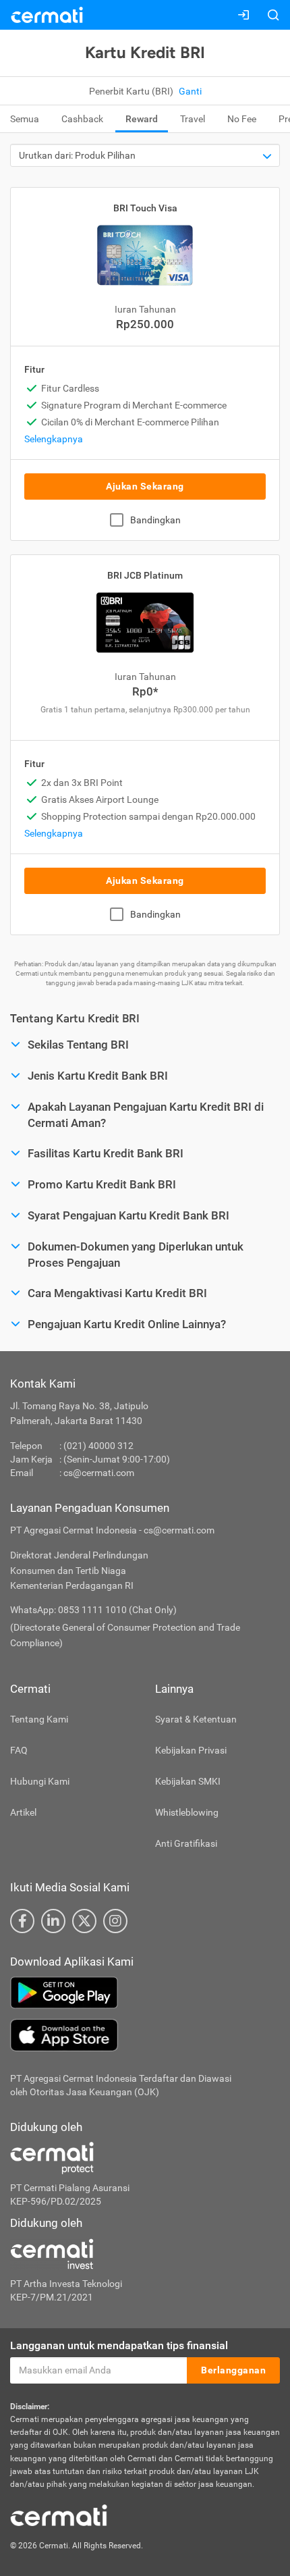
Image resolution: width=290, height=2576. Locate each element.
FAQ (19, 1750)
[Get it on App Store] (145, 2035)
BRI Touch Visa (145, 208)
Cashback (82, 119)
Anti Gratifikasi (186, 1843)
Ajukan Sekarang (145, 486)
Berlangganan (233, 2370)
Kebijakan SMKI (188, 1781)
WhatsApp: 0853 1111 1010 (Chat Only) (93, 1610)
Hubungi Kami (40, 1781)
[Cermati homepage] (59, 2515)
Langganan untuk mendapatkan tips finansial (119, 2345)
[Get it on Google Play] (145, 1993)
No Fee (242, 119)
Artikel (23, 1812)
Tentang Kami (39, 1719)
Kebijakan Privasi (191, 1750)
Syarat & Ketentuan (196, 1719)
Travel (193, 119)
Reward (142, 119)
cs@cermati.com (99, 1473)
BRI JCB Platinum (145, 575)
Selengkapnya (54, 439)
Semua (25, 119)
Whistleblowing (187, 1812)
